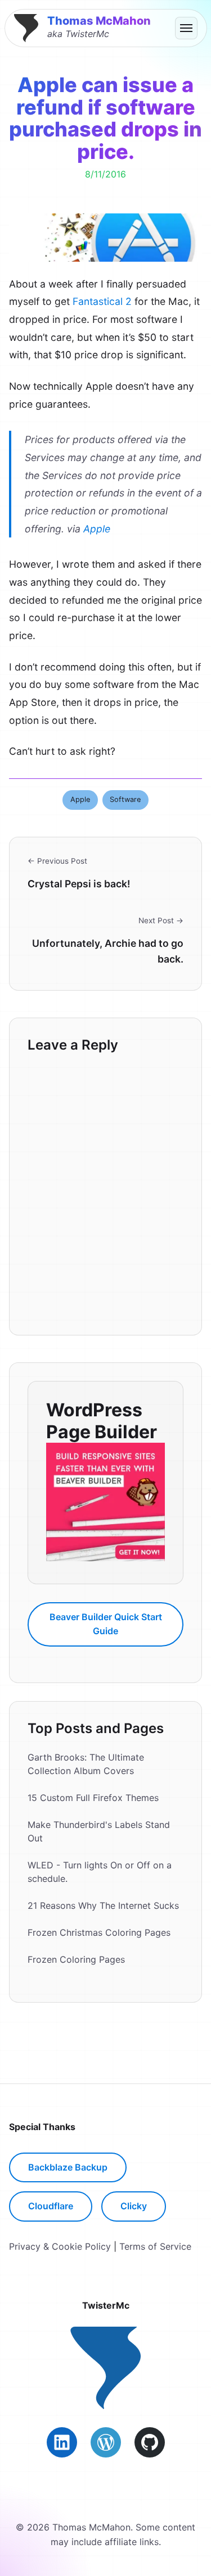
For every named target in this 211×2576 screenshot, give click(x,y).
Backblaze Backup (68, 2167)
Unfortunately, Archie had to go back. (108, 951)
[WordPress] (106, 2442)
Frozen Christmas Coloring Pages (99, 1932)
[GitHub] (150, 2442)
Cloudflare (51, 2206)
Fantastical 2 (102, 301)
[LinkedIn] (62, 2442)
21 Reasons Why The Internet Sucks (103, 1905)
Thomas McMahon (99, 21)
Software (125, 799)
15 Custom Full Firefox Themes (93, 1798)
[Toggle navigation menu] (186, 28)
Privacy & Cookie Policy (60, 2246)
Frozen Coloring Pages (76, 1959)
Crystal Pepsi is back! (79, 884)
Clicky (134, 2206)
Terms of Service (155, 2246)
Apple (97, 529)
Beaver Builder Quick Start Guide (106, 1624)
